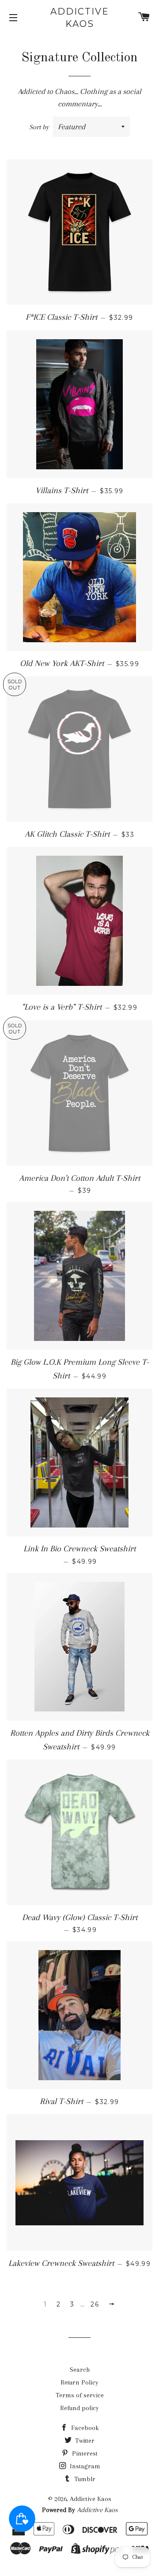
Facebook (84, 2428)
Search (80, 2370)
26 (95, 2304)
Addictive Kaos (80, 18)
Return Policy (79, 2382)
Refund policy (79, 2408)
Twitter (84, 2441)
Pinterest (84, 2453)
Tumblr (84, 2479)
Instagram (84, 2466)
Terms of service (80, 2395)
